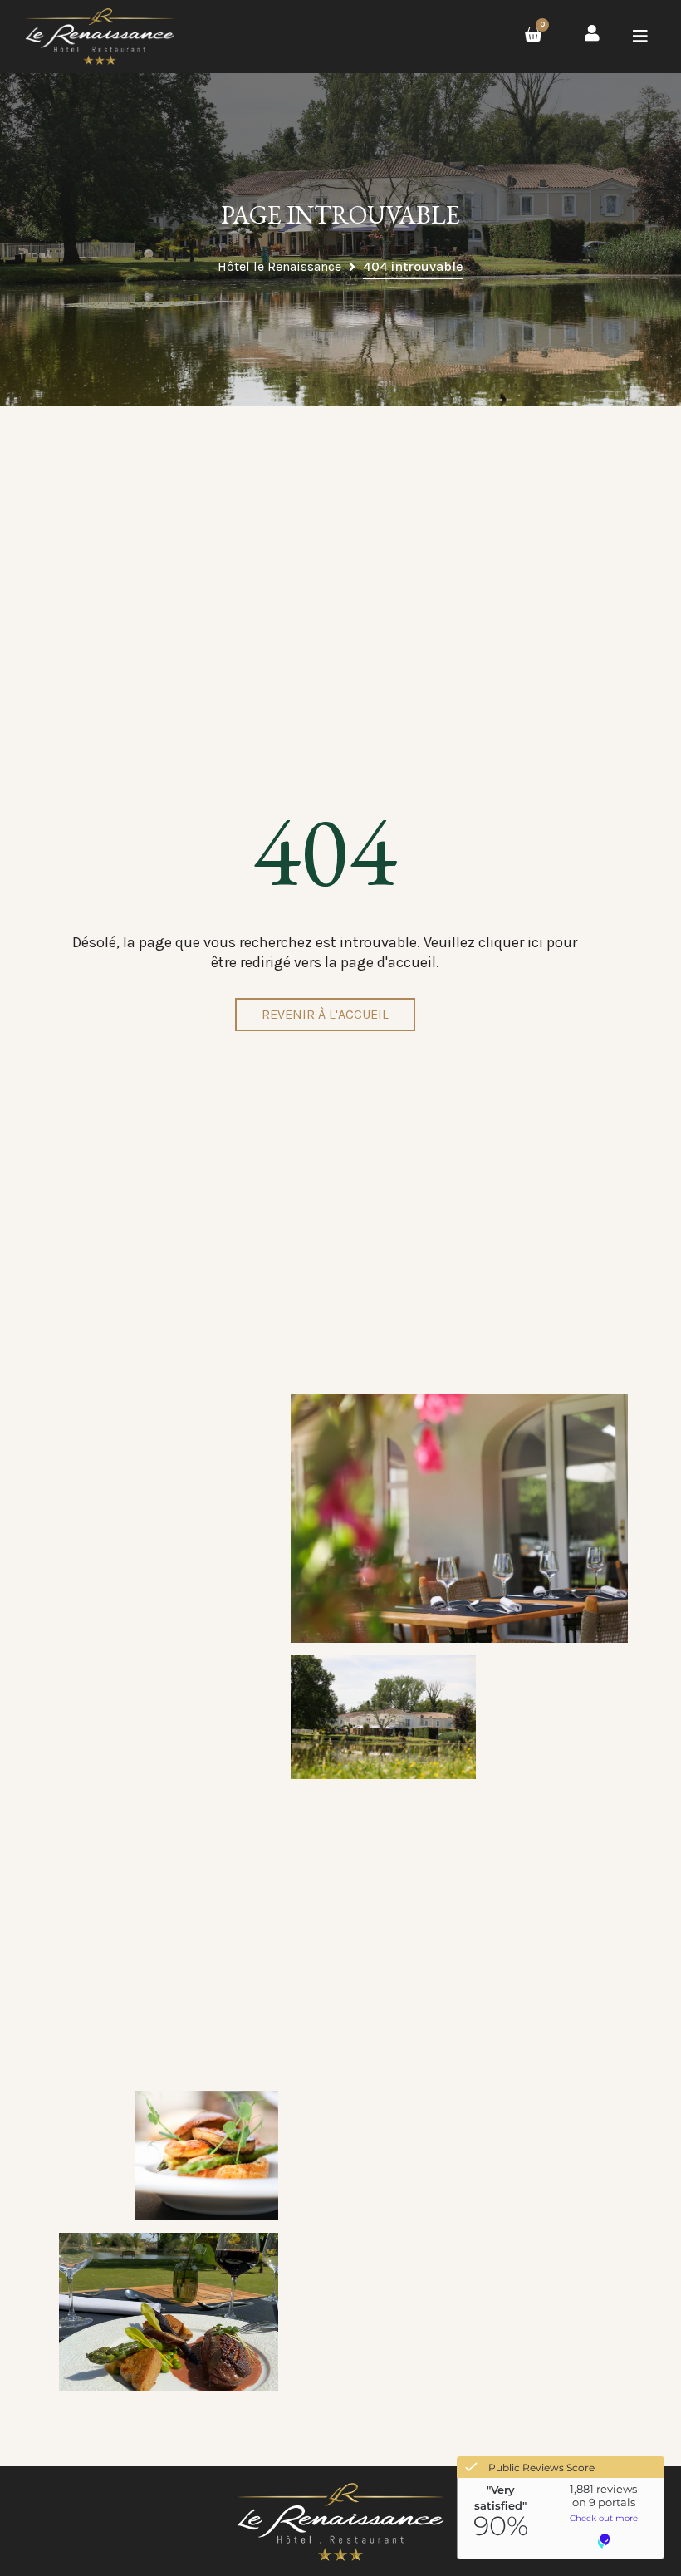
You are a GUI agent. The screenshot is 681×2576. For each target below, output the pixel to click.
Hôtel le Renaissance (279, 266)
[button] (640, 37)
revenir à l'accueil (325, 1014)
